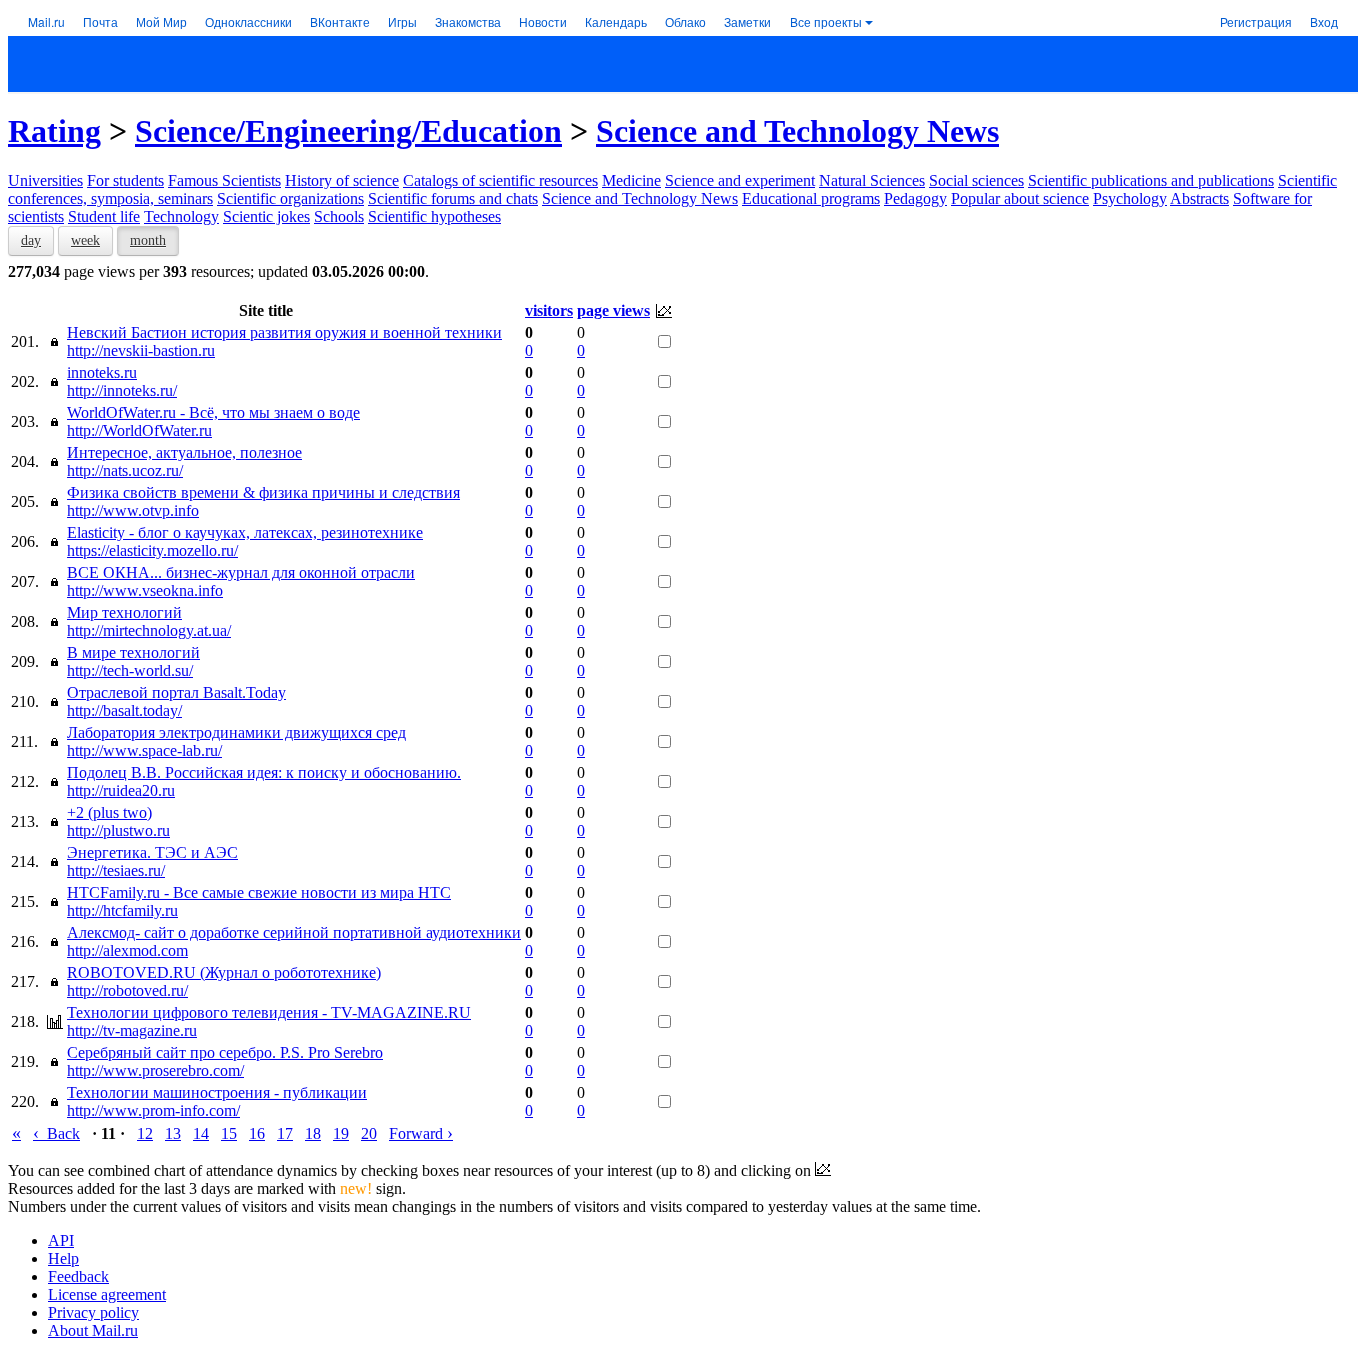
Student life (104, 216)
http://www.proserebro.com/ (155, 1070)
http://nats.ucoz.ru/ (125, 470)
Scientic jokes (266, 216)
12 (145, 1133)
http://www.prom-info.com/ (153, 1110)
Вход (1324, 21)
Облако (685, 21)
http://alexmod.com (127, 950)
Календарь (616, 21)
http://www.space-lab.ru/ (144, 750)
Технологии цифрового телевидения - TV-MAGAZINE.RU (269, 1012)
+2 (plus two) (109, 812)
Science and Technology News (797, 131)
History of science (342, 180)
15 (229, 1133)
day (31, 240)
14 (201, 1133)
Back (56, 1133)
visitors (549, 310)
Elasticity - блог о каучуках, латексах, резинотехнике (245, 532)
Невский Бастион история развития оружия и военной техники (284, 332)
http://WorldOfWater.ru (139, 430)
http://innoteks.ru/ (122, 390)
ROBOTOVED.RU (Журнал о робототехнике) (224, 972)
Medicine (631, 180)
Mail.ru (46, 21)
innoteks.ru (102, 372)
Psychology (1130, 198)
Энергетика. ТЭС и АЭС (152, 852)
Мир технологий (124, 612)
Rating (54, 131)
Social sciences (976, 180)
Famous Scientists (224, 180)
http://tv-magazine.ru (132, 1030)
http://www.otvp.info (133, 510)
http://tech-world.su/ (130, 670)
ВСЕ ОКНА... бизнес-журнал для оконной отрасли (241, 572)
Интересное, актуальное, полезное (184, 452)
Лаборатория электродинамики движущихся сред (236, 732)
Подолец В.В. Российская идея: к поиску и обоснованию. (264, 772)
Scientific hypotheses (434, 216)
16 (257, 1133)
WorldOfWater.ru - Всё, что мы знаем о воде (213, 412)
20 (369, 1133)
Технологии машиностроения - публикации (217, 1092)
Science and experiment (740, 180)
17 (285, 1133)
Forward (421, 1133)
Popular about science (1020, 198)
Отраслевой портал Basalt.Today (176, 692)
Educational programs (811, 198)
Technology (181, 216)
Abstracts (1199, 198)
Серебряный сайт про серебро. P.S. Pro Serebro (225, 1052)
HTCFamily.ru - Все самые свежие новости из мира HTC (259, 892)
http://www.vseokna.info (145, 590)
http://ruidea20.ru (121, 790)
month (148, 240)
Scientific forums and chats (453, 198)
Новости (543, 21)
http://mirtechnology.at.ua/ (149, 630)
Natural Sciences (872, 180)
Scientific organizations (290, 198)
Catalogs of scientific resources (500, 180)
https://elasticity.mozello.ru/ (152, 550)
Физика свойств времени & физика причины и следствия (263, 492)
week (85, 240)
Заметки (747, 21)
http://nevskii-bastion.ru (141, 350)
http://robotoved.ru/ (127, 990)
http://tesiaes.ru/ (116, 870)
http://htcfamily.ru (122, 910)
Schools (339, 216)
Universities (45, 180)
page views (613, 310)
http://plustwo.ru (118, 830)
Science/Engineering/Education (348, 131)
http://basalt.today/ (124, 710)
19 (341, 1133)
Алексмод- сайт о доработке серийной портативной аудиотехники (294, 932)
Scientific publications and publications (1151, 180)
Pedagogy (915, 198)
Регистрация (1256, 21)
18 (313, 1133)
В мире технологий (133, 652)
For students (125, 180)
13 (173, 1133)
